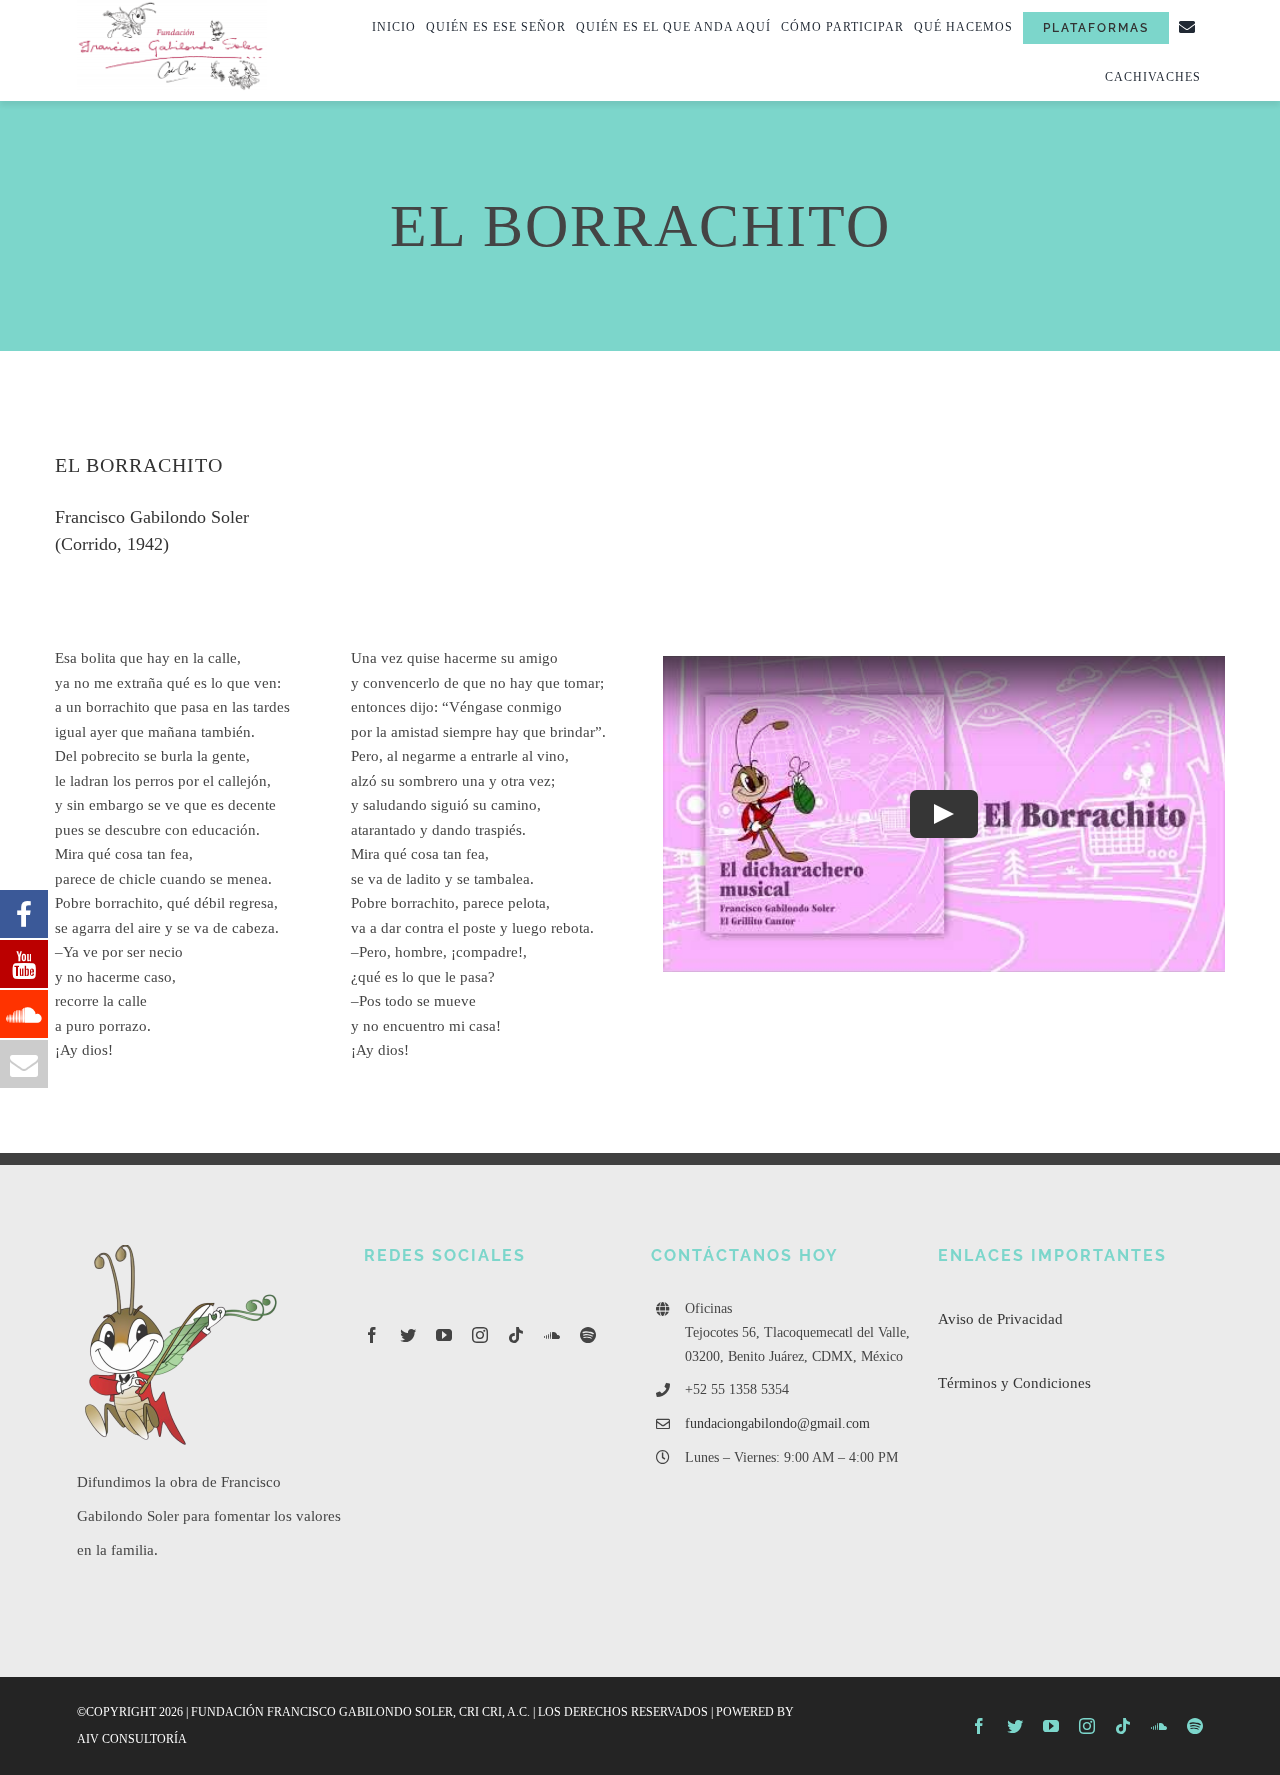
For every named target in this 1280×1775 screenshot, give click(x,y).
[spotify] (588, 1335)
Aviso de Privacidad (1000, 1319)
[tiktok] (516, 1335)
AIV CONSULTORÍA (132, 1739)
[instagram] (480, 1335)
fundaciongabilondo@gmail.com (777, 1423)
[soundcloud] (552, 1335)
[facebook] (372, 1335)
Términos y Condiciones (1014, 1383)
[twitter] (408, 1335)
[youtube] (444, 1335)
